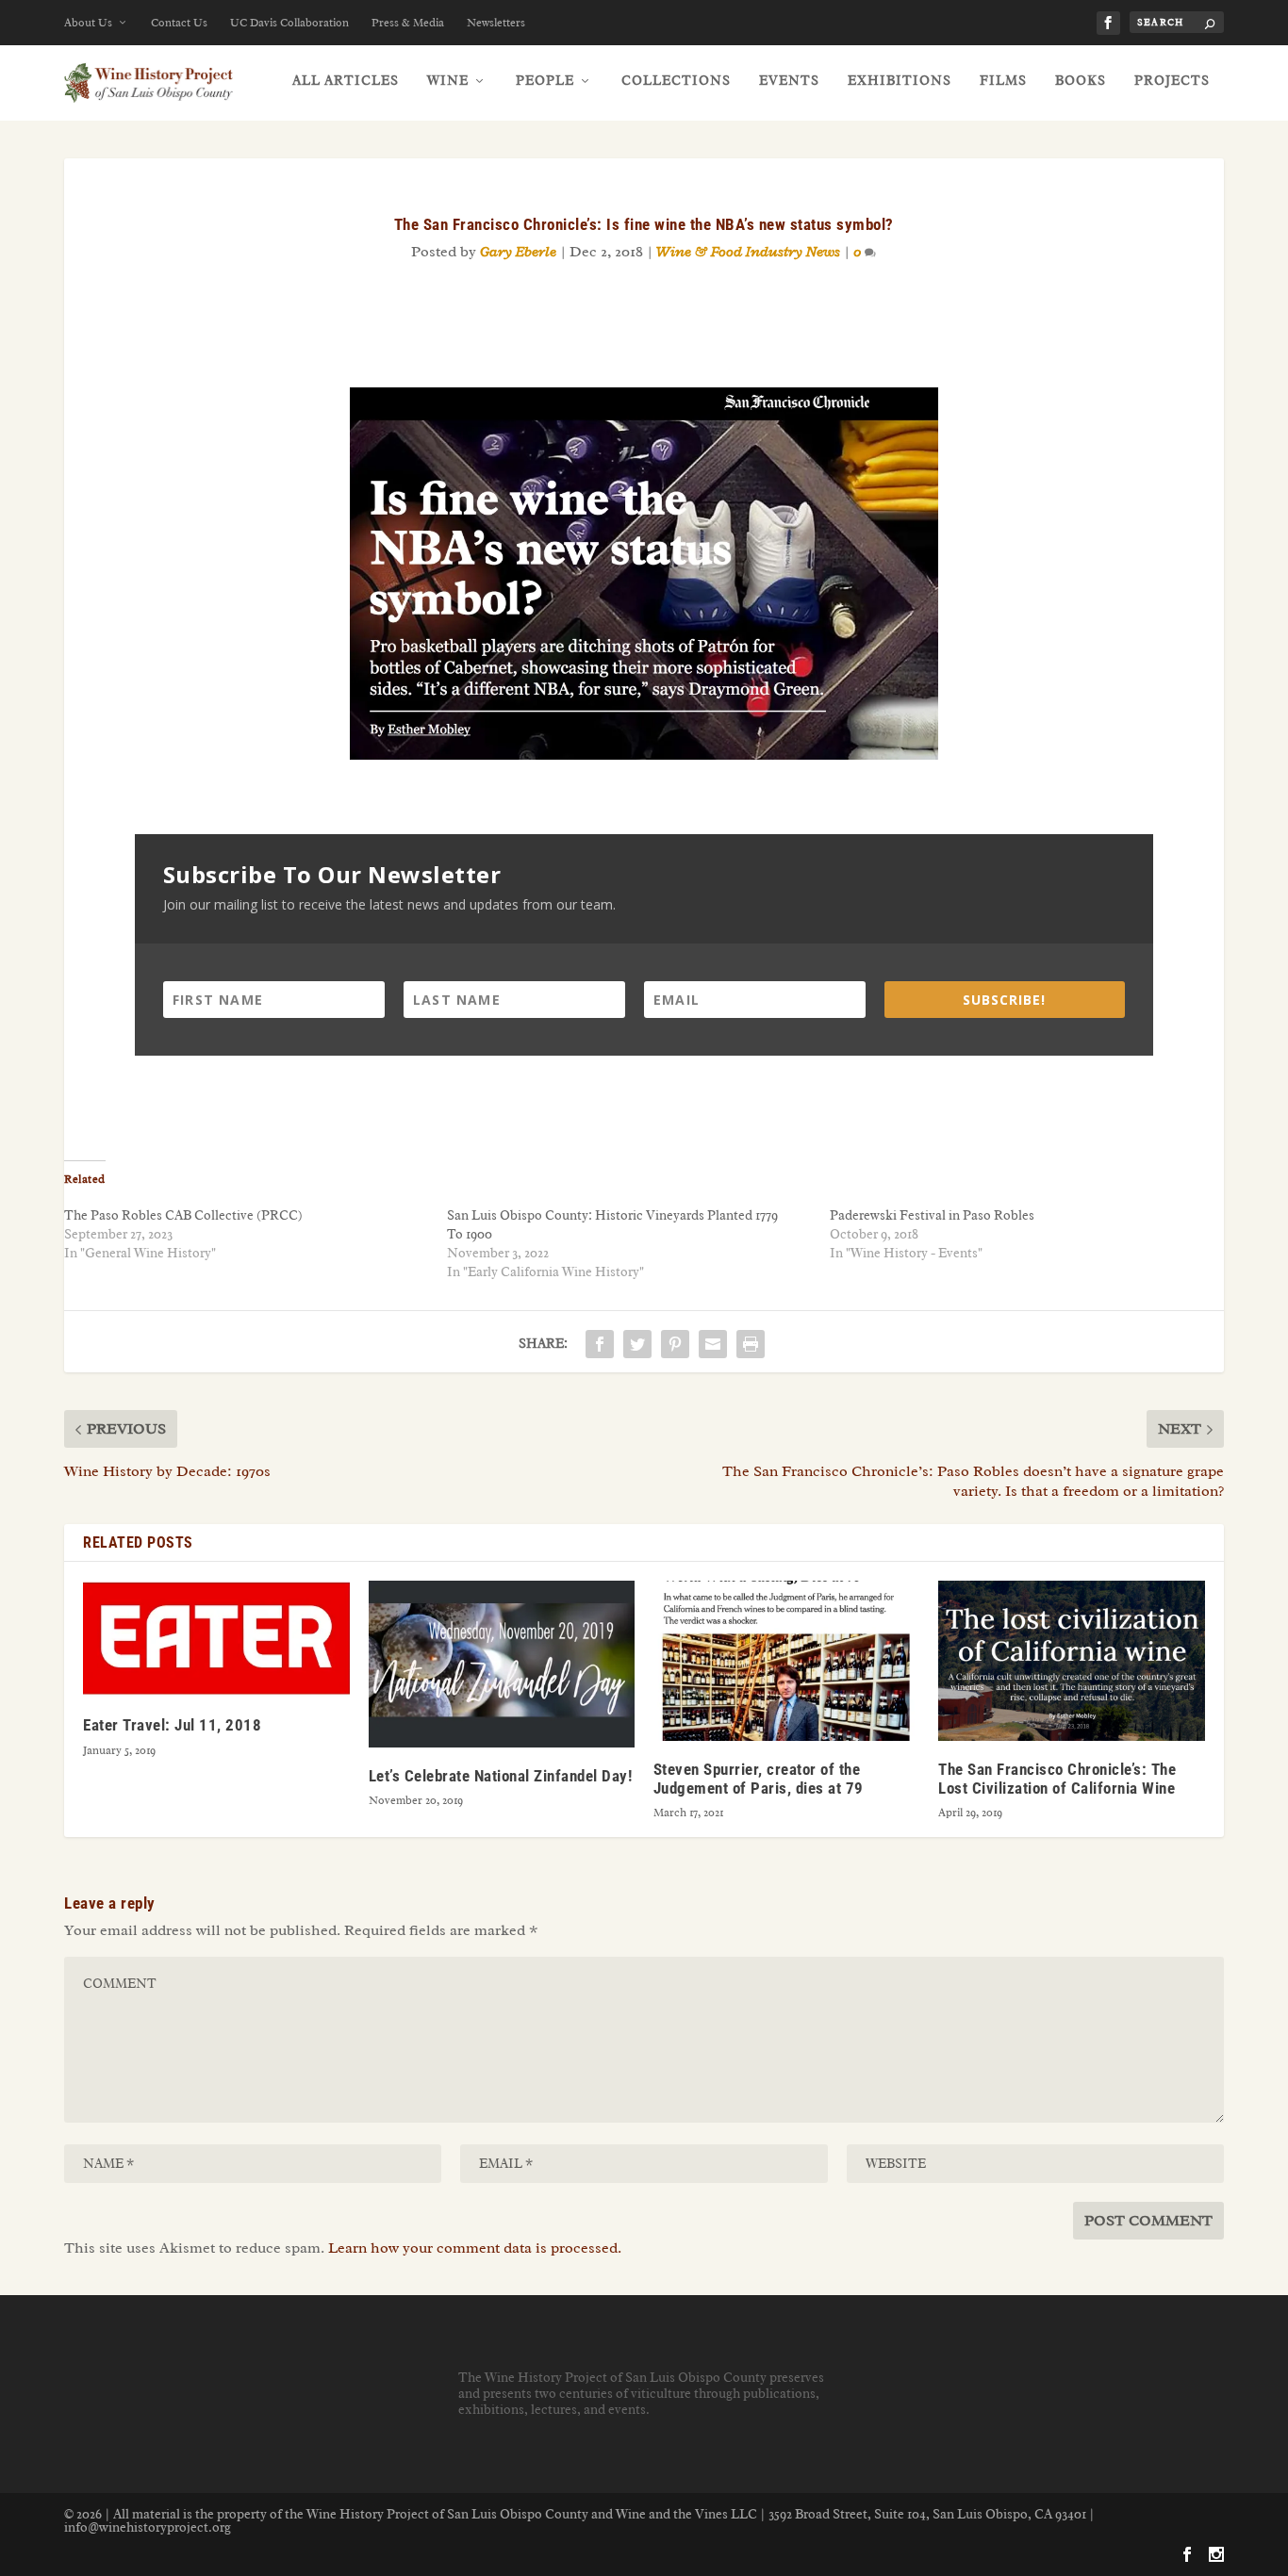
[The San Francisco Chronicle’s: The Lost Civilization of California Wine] (1071, 1660)
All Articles (346, 81)
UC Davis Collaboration (289, 23)
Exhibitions (900, 81)
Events (789, 81)
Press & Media (408, 23)
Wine (448, 81)
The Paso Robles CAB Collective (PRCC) (183, 1215)
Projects (1172, 81)
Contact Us (179, 23)
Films (1003, 81)
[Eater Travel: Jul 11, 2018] (216, 1639)
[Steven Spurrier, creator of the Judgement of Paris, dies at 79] (786, 1660)
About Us (88, 23)
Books (1081, 81)
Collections (676, 81)
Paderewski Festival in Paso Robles (932, 1215)
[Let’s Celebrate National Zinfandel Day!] (502, 1664)
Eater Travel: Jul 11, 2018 (172, 1725)
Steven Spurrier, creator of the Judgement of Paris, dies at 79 (759, 1779)
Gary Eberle (518, 252)
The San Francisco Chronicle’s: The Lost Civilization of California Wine (1057, 1779)
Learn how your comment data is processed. (475, 2248)
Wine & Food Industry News (748, 252)
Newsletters (496, 23)
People (545, 81)
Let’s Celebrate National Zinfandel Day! (501, 1776)
